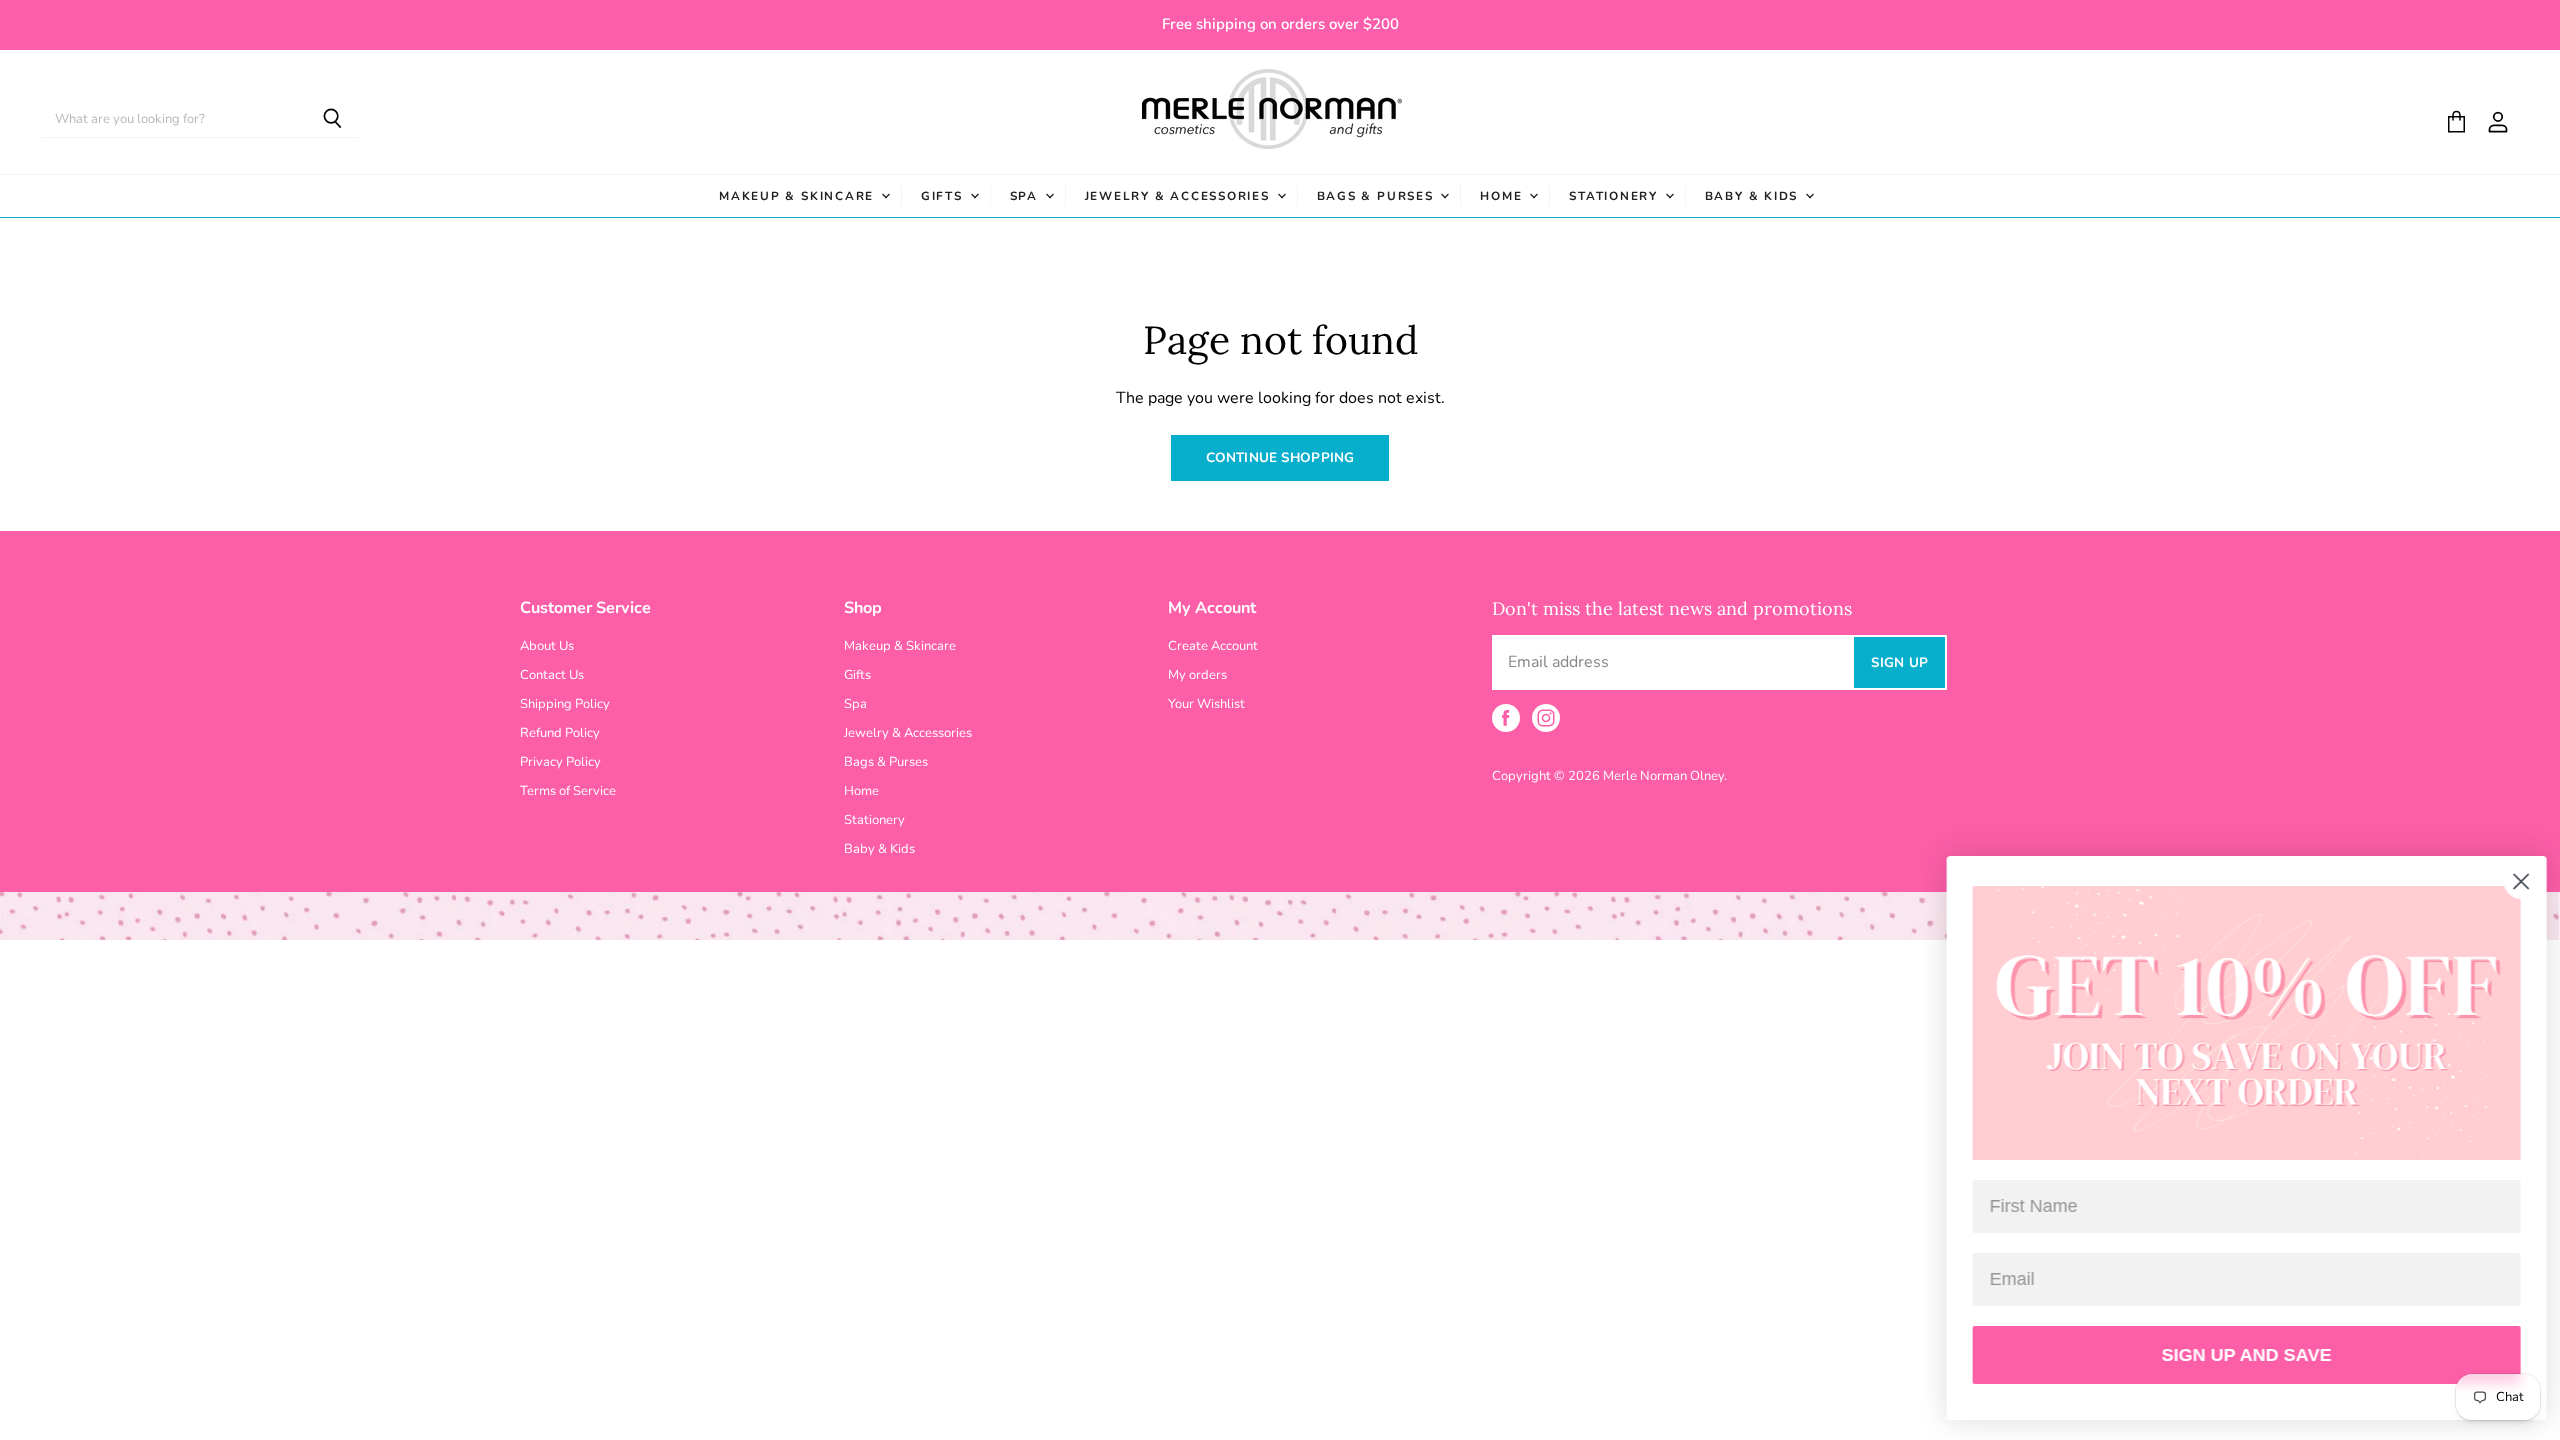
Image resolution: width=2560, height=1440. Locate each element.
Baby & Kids (1754, 196)
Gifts (944, 196)
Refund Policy (560, 733)
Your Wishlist (1206, 704)
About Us (547, 646)
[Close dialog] (2514, 881)
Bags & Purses (1378, 196)
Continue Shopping (1280, 457)
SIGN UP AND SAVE (2240, 1355)
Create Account (1213, 646)
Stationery (1615, 196)
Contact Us (552, 675)
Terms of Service (568, 791)
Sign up (1899, 662)
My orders (1197, 675)
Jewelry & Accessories (1180, 196)
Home (1503, 196)
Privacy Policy (560, 762)
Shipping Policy (565, 704)
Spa (1026, 196)
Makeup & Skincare (799, 196)
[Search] (332, 120)
